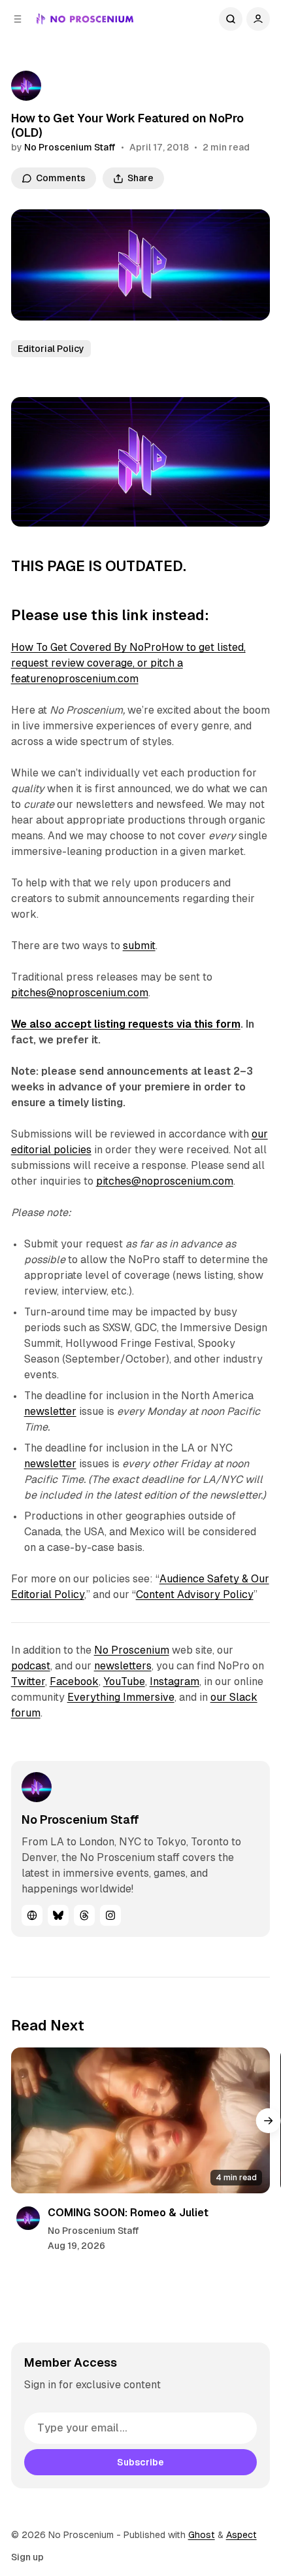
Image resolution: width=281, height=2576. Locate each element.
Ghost (202, 2535)
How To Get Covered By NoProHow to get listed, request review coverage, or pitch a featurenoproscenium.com (128, 663)
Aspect (241, 2535)
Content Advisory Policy (195, 1594)
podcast (31, 1666)
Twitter (28, 1681)
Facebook (74, 1681)
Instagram (174, 1681)
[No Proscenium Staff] (26, 86)
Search (231, 19)
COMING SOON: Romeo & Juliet (128, 2213)
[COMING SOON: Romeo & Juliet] (141, 2120)
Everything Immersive (121, 1697)
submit (139, 946)
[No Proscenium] (85, 19)
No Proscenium (132, 1650)
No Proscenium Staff (70, 147)
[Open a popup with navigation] (18, 19)
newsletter (50, 1411)
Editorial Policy (51, 349)
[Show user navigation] (258, 19)
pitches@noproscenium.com (80, 993)
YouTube (124, 1681)
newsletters (123, 1666)
